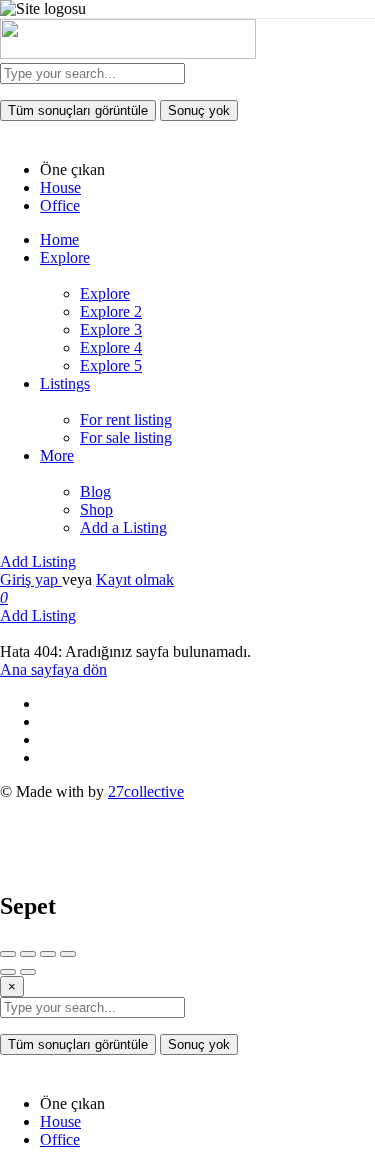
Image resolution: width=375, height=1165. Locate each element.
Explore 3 (111, 329)
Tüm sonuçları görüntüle (78, 110)
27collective (146, 791)
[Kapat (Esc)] (8, 954)
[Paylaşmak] (28, 954)
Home (59, 239)
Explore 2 (111, 311)
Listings (65, 383)
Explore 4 (111, 347)
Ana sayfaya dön (53, 669)
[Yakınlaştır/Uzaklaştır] (68, 954)
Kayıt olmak (135, 579)
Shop (96, 509)
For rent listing (126, 419)
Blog (95, 491)
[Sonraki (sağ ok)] (28, 972)
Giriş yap (31, 579)
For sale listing (126, 437)
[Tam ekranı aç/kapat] (48, 954)
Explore (65, 257)
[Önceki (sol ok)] (8, 972)
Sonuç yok (199, 110)
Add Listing (38, 561)
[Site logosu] (128, 53)
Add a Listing (123, 527)
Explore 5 (111, 365)
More (57, 455)
